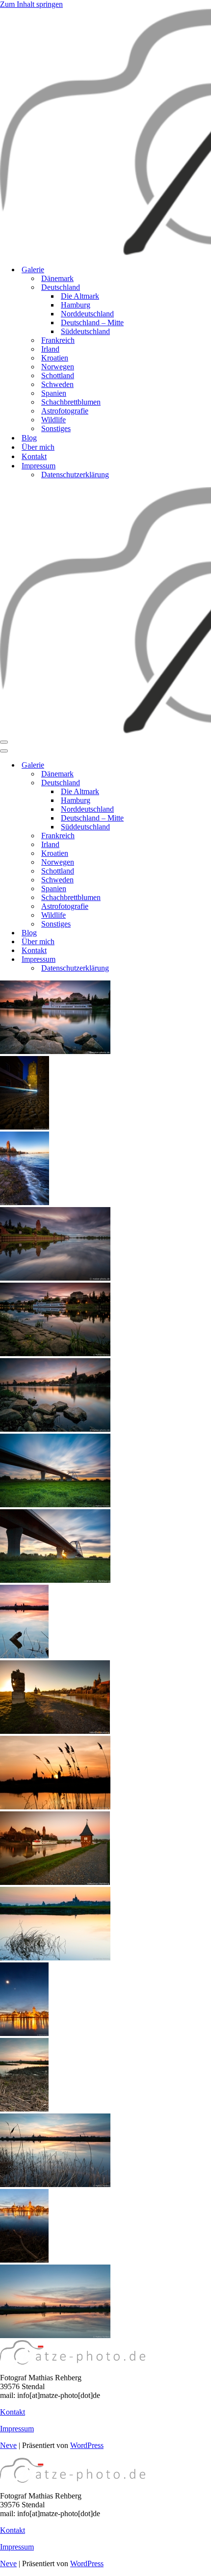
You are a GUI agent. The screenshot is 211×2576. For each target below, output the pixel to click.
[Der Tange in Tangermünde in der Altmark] (55, 1882)
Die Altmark (80, 296)
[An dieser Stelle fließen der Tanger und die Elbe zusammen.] (25, 1202)
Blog (29, 438)
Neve (8, 2445)
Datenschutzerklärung (75, 475)
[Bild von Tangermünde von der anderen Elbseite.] (24, 2260)
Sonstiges (56, 428)
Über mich (38, 447)
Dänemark (57, 278)
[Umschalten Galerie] (172, 765)
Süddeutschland (85, 331)
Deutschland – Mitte (92, 322)
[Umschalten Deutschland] (172, 783)
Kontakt (34, 456)
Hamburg (76, 305)
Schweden (57, 384)
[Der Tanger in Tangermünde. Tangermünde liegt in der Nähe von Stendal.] (55, 1353)
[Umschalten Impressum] (172, 960)
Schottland (58, 375)
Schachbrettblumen (71, 402)
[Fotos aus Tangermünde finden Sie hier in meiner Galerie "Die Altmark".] (55, 1051)
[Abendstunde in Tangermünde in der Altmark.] (55, 1429)
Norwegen (58, 367)
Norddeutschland (87, 314)
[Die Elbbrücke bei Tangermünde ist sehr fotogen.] (55, 1505)
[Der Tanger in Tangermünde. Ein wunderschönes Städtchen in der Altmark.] (55, 1278)
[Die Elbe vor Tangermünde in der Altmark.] (55, 1958)
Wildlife (53, 420)
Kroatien (55, 358)
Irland (50, 349)
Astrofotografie (65, 411)
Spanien (54, 393)
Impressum (17, 2429)
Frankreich (58, 340)
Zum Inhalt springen (31, 4)
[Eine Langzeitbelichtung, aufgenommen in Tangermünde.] (25, 1127)
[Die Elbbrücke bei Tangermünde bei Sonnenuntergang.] (55, 1580)
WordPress (87, 2445)
